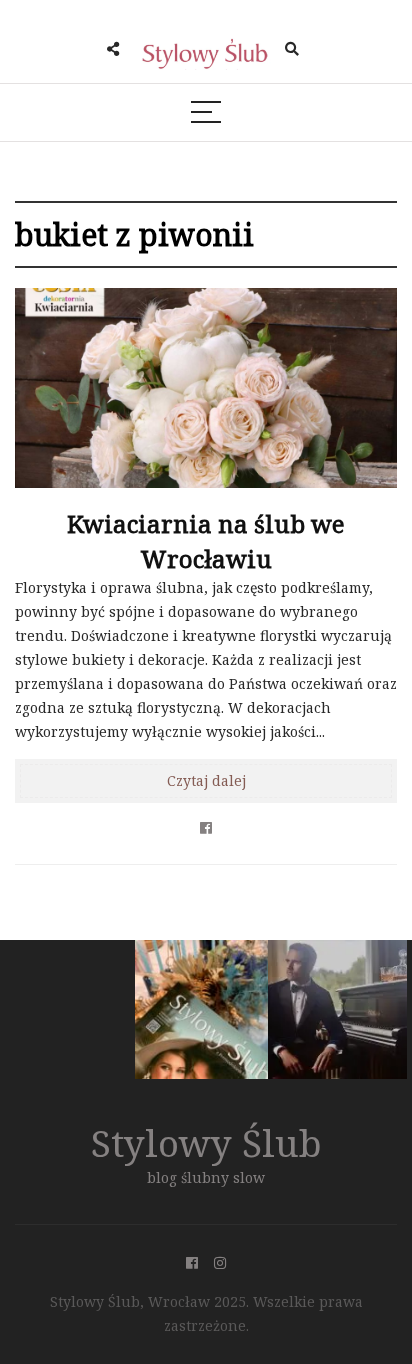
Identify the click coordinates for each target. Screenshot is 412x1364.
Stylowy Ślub (206, 1142)
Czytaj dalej (206, 780)
